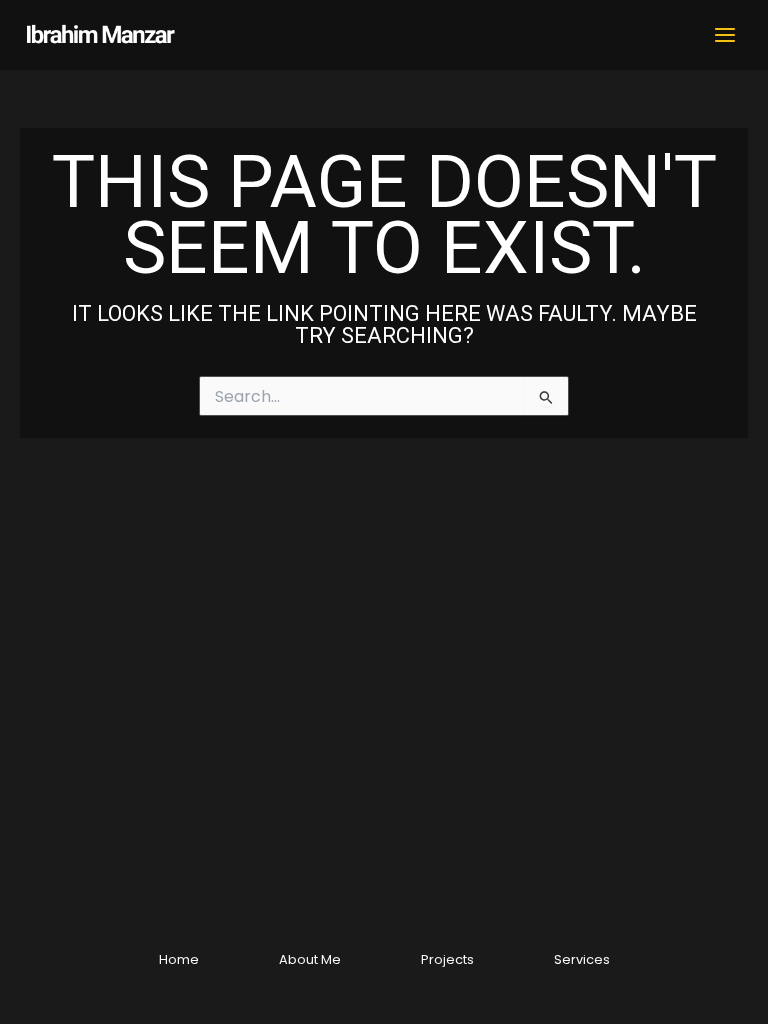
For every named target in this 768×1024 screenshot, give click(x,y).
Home (179, 959)
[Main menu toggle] (725, 35)
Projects (447, 959)
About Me (310, 959)
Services (582, 959)
